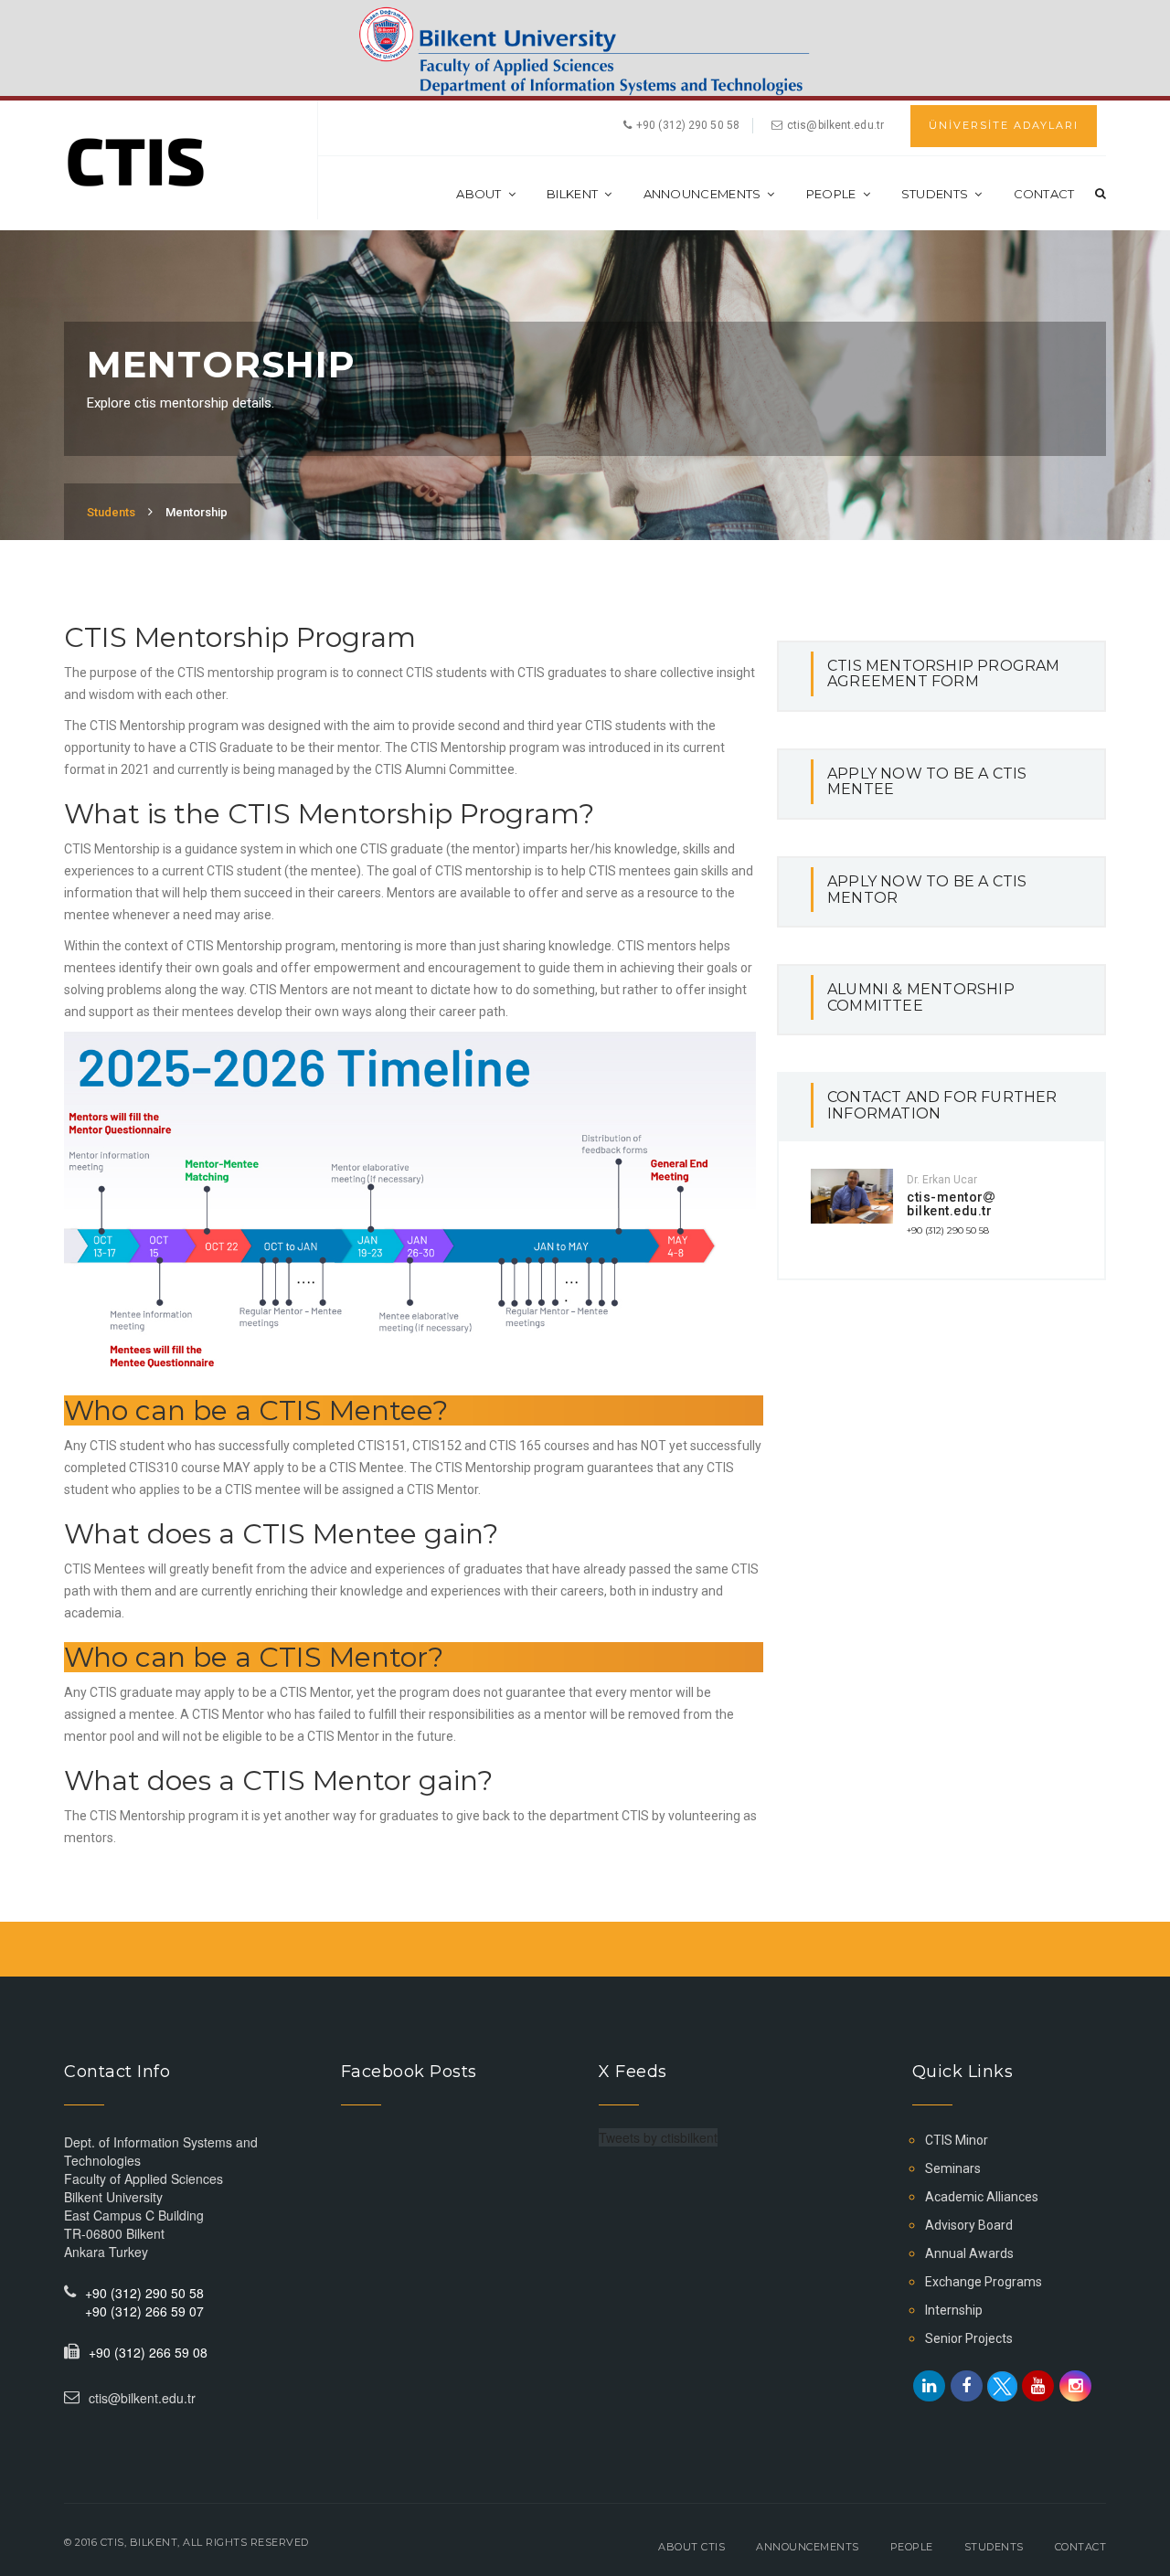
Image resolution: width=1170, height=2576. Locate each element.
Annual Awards (969, 2253)
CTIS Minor (957, 2140)
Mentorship (197, 512)
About (479, 194)
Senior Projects (969, 2338)
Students (935, 194)
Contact (1044, 194)
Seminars (953, 2168)
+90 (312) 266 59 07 (144, 2311)
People (831, 194)
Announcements (702, 194)
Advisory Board (969, 2225)
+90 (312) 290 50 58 (948, 1230)
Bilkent (572, 194)
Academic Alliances (982, 2197)
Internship (954, 2310)
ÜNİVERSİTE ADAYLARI (1004, 125)
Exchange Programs (984, 2282)
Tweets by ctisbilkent (658, 2137)
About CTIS (691, 2547)
